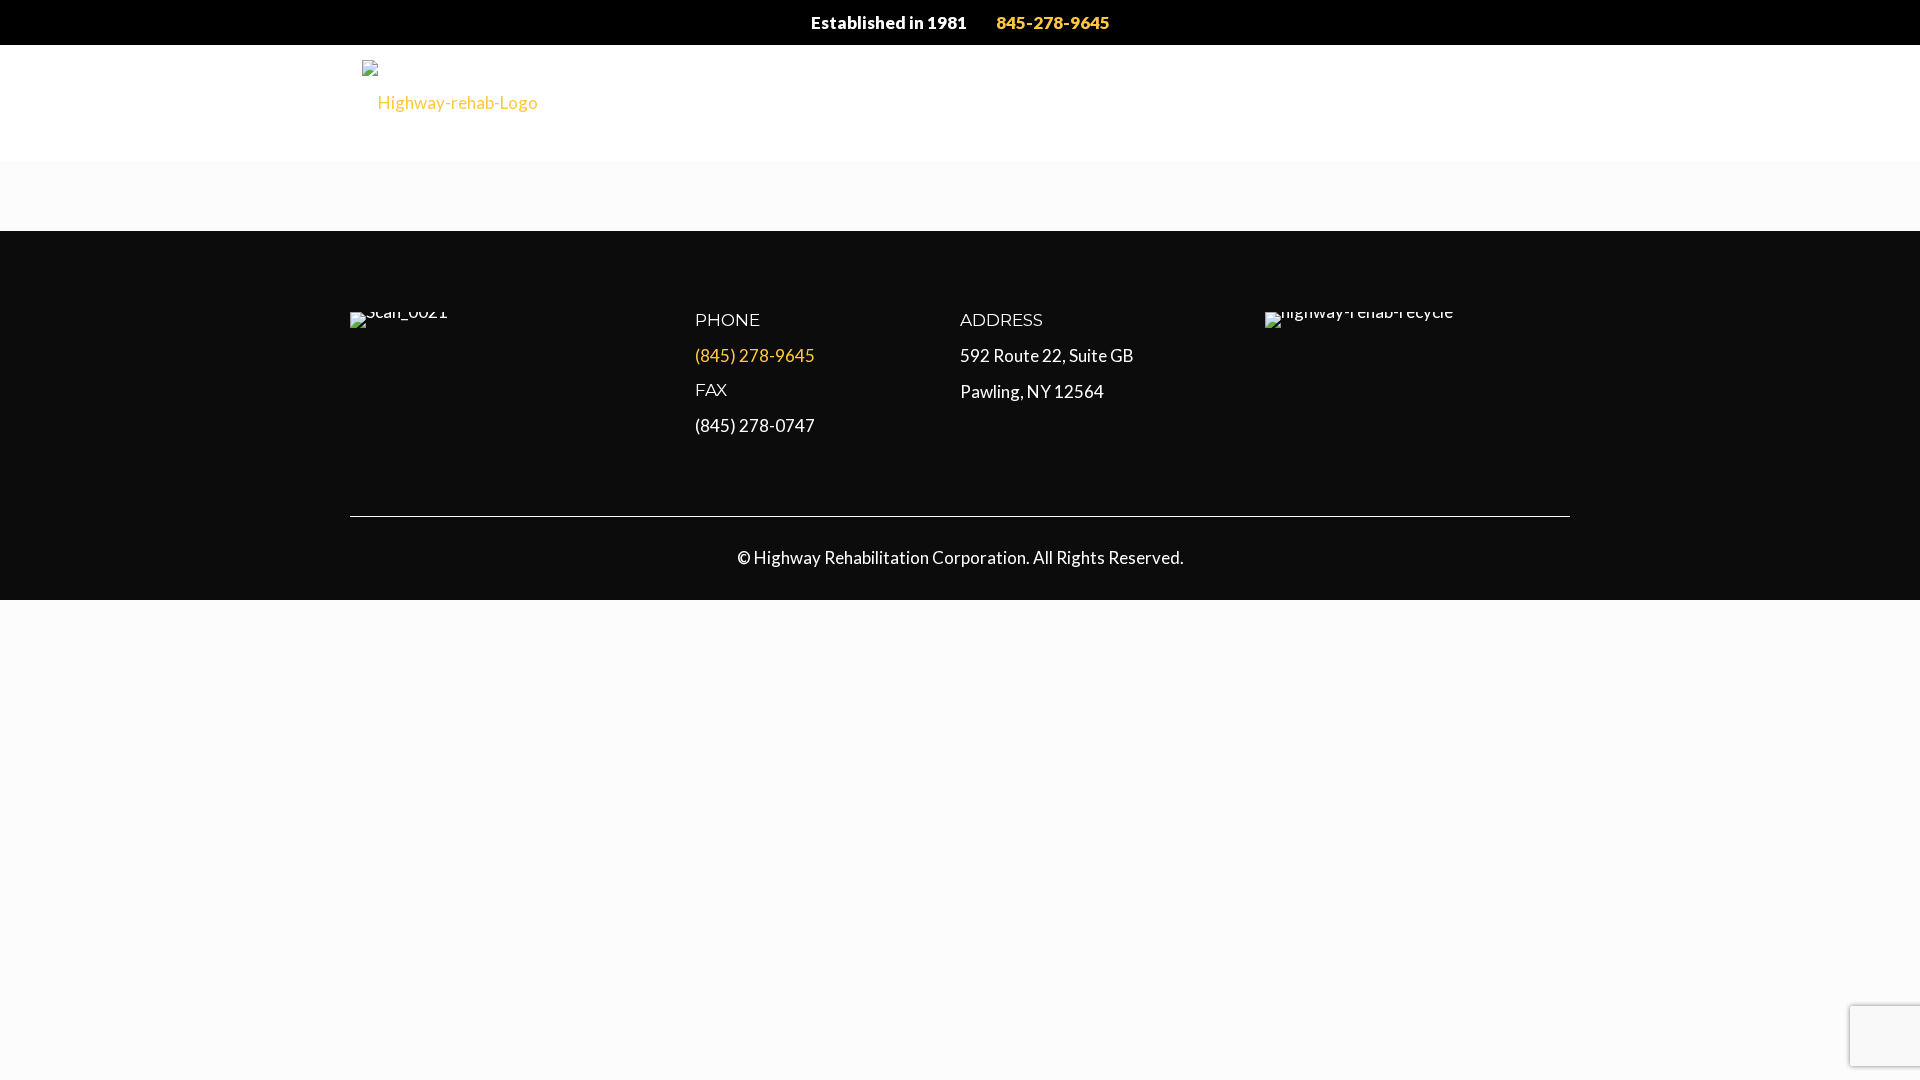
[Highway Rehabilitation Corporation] (450, 102)
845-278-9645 (1053, 22)
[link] (399, 320)
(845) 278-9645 (755, 355)
